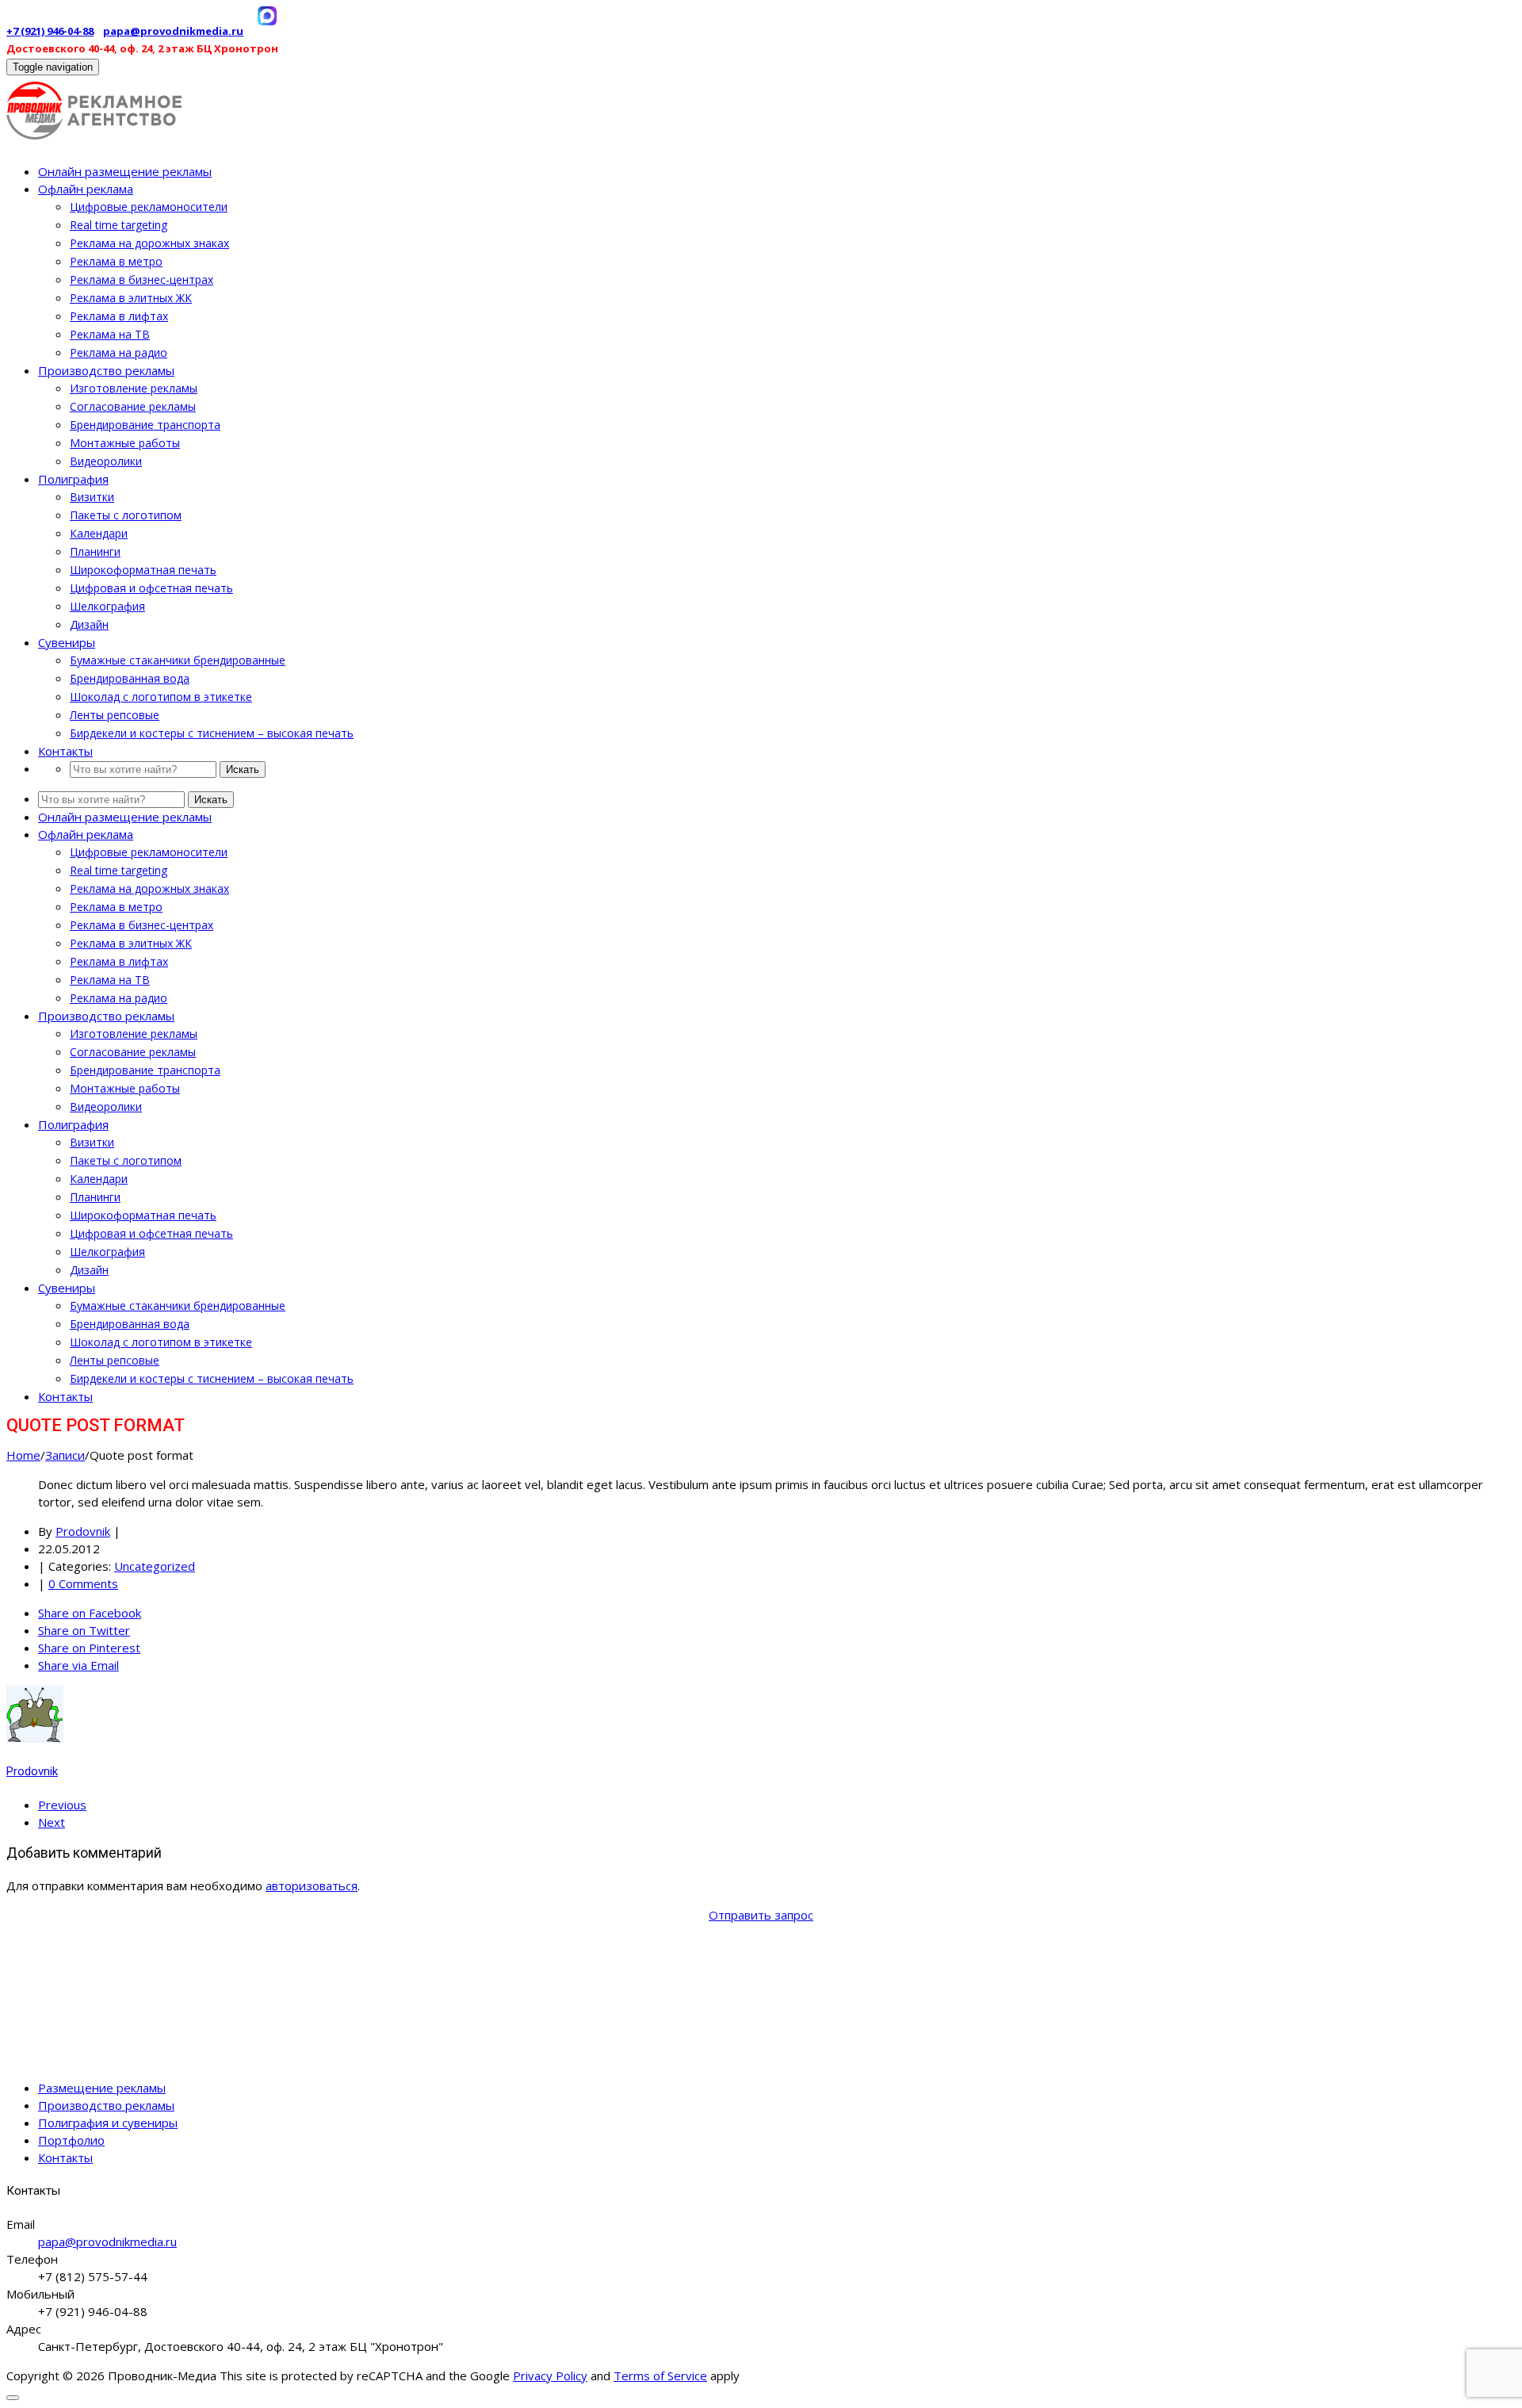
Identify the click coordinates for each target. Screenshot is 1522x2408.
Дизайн (89, 624)
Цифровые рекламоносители (149, 207)
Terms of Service (660, 2375)
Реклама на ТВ (110, 334)
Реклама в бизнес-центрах (141, 279)
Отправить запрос (761, 1915)
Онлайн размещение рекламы (125, 171)
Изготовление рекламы (134, 388)
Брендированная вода (130, 678)
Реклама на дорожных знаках (149, 243)
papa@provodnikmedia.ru (173, 31)
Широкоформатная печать (143, 570)
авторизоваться (312, 1885)
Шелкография (107, 606)
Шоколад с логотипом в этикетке (161, 697)
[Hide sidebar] (13, 2398)
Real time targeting (119, 225)
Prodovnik (83, 1531)
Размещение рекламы (102, 2088)
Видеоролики (106, 461)
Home (23, 1455)
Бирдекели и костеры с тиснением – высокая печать (212, 733)
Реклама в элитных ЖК (131, 298)
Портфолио (71, 2140)
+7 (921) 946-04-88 (50, 31)
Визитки (92, 497)
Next (52, 1822)
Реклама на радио (119, 352)
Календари (99, 533)
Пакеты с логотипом (126, 515)
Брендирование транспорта (145, 425)
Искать (243, 769)
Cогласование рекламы (133, 406)
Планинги (95, 551)
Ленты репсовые (115, 715)
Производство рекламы (106, 370)
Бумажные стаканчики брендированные (178, 660)
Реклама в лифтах (119, 316)
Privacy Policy (550, 2375)
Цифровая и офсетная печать (151, 588)
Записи (65, 1455)
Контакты (65, 751)
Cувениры (67, 642)
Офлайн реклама (86, 189)
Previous (62, 1805)
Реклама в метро (116, 261)
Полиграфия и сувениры (108, 2123)
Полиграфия (73, 479)
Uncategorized (155, 1566)
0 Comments (83, 1583)
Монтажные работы (125, 443)
